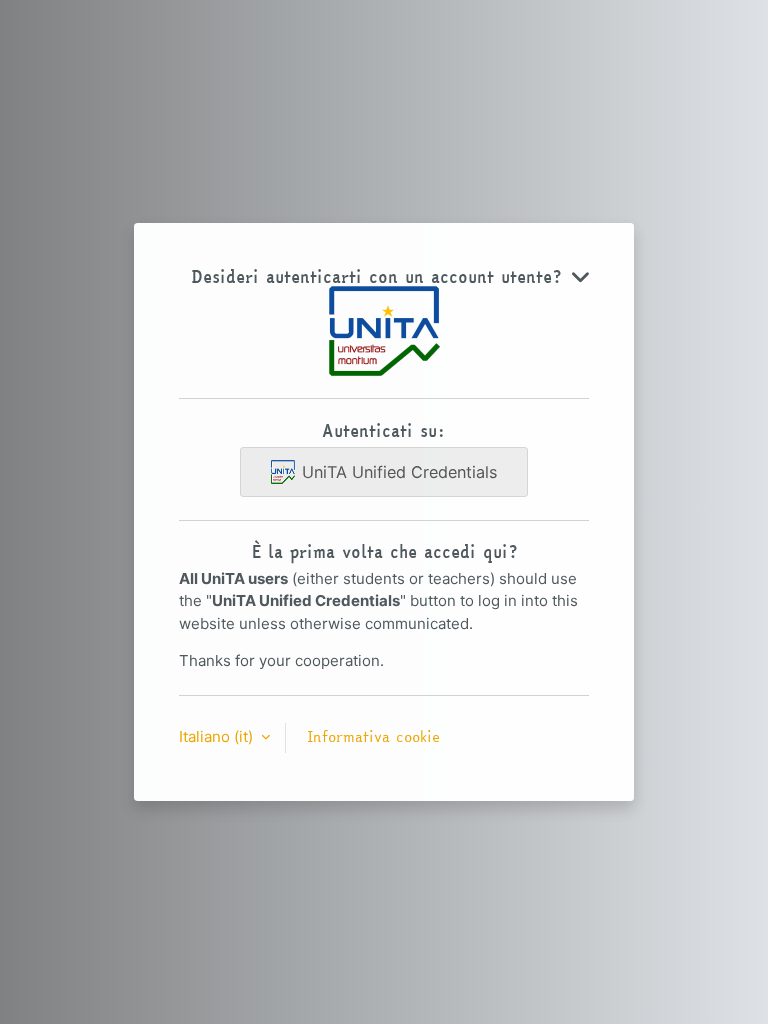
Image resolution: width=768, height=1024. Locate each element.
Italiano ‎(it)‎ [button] (218, 736)
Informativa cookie (373, 736)
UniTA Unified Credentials (399, 472)
